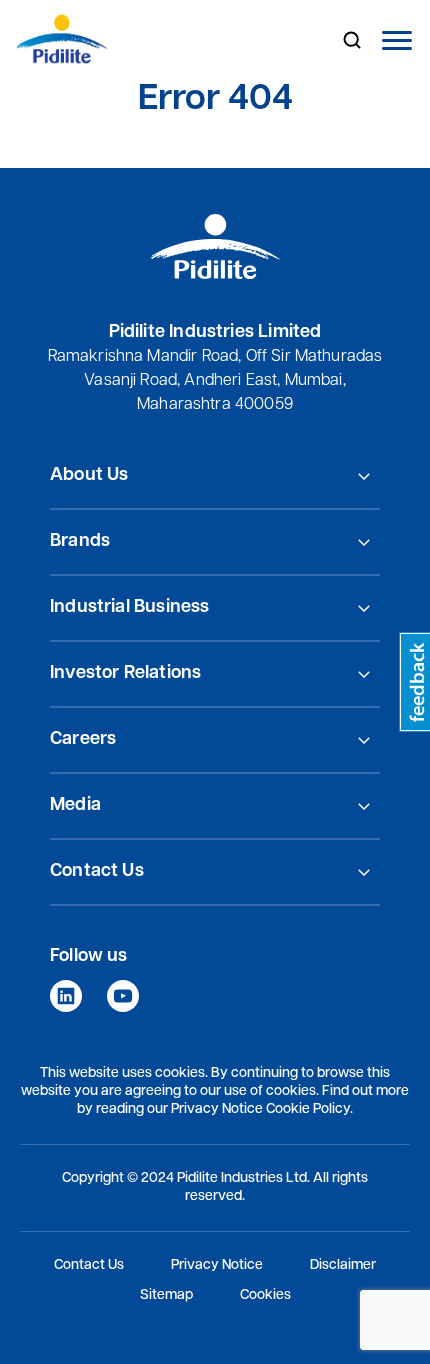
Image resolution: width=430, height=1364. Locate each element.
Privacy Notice (217, 1265)
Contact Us (89, 1265)
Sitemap (166, 1295)
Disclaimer (343, 1265)
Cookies (265, 1295)
